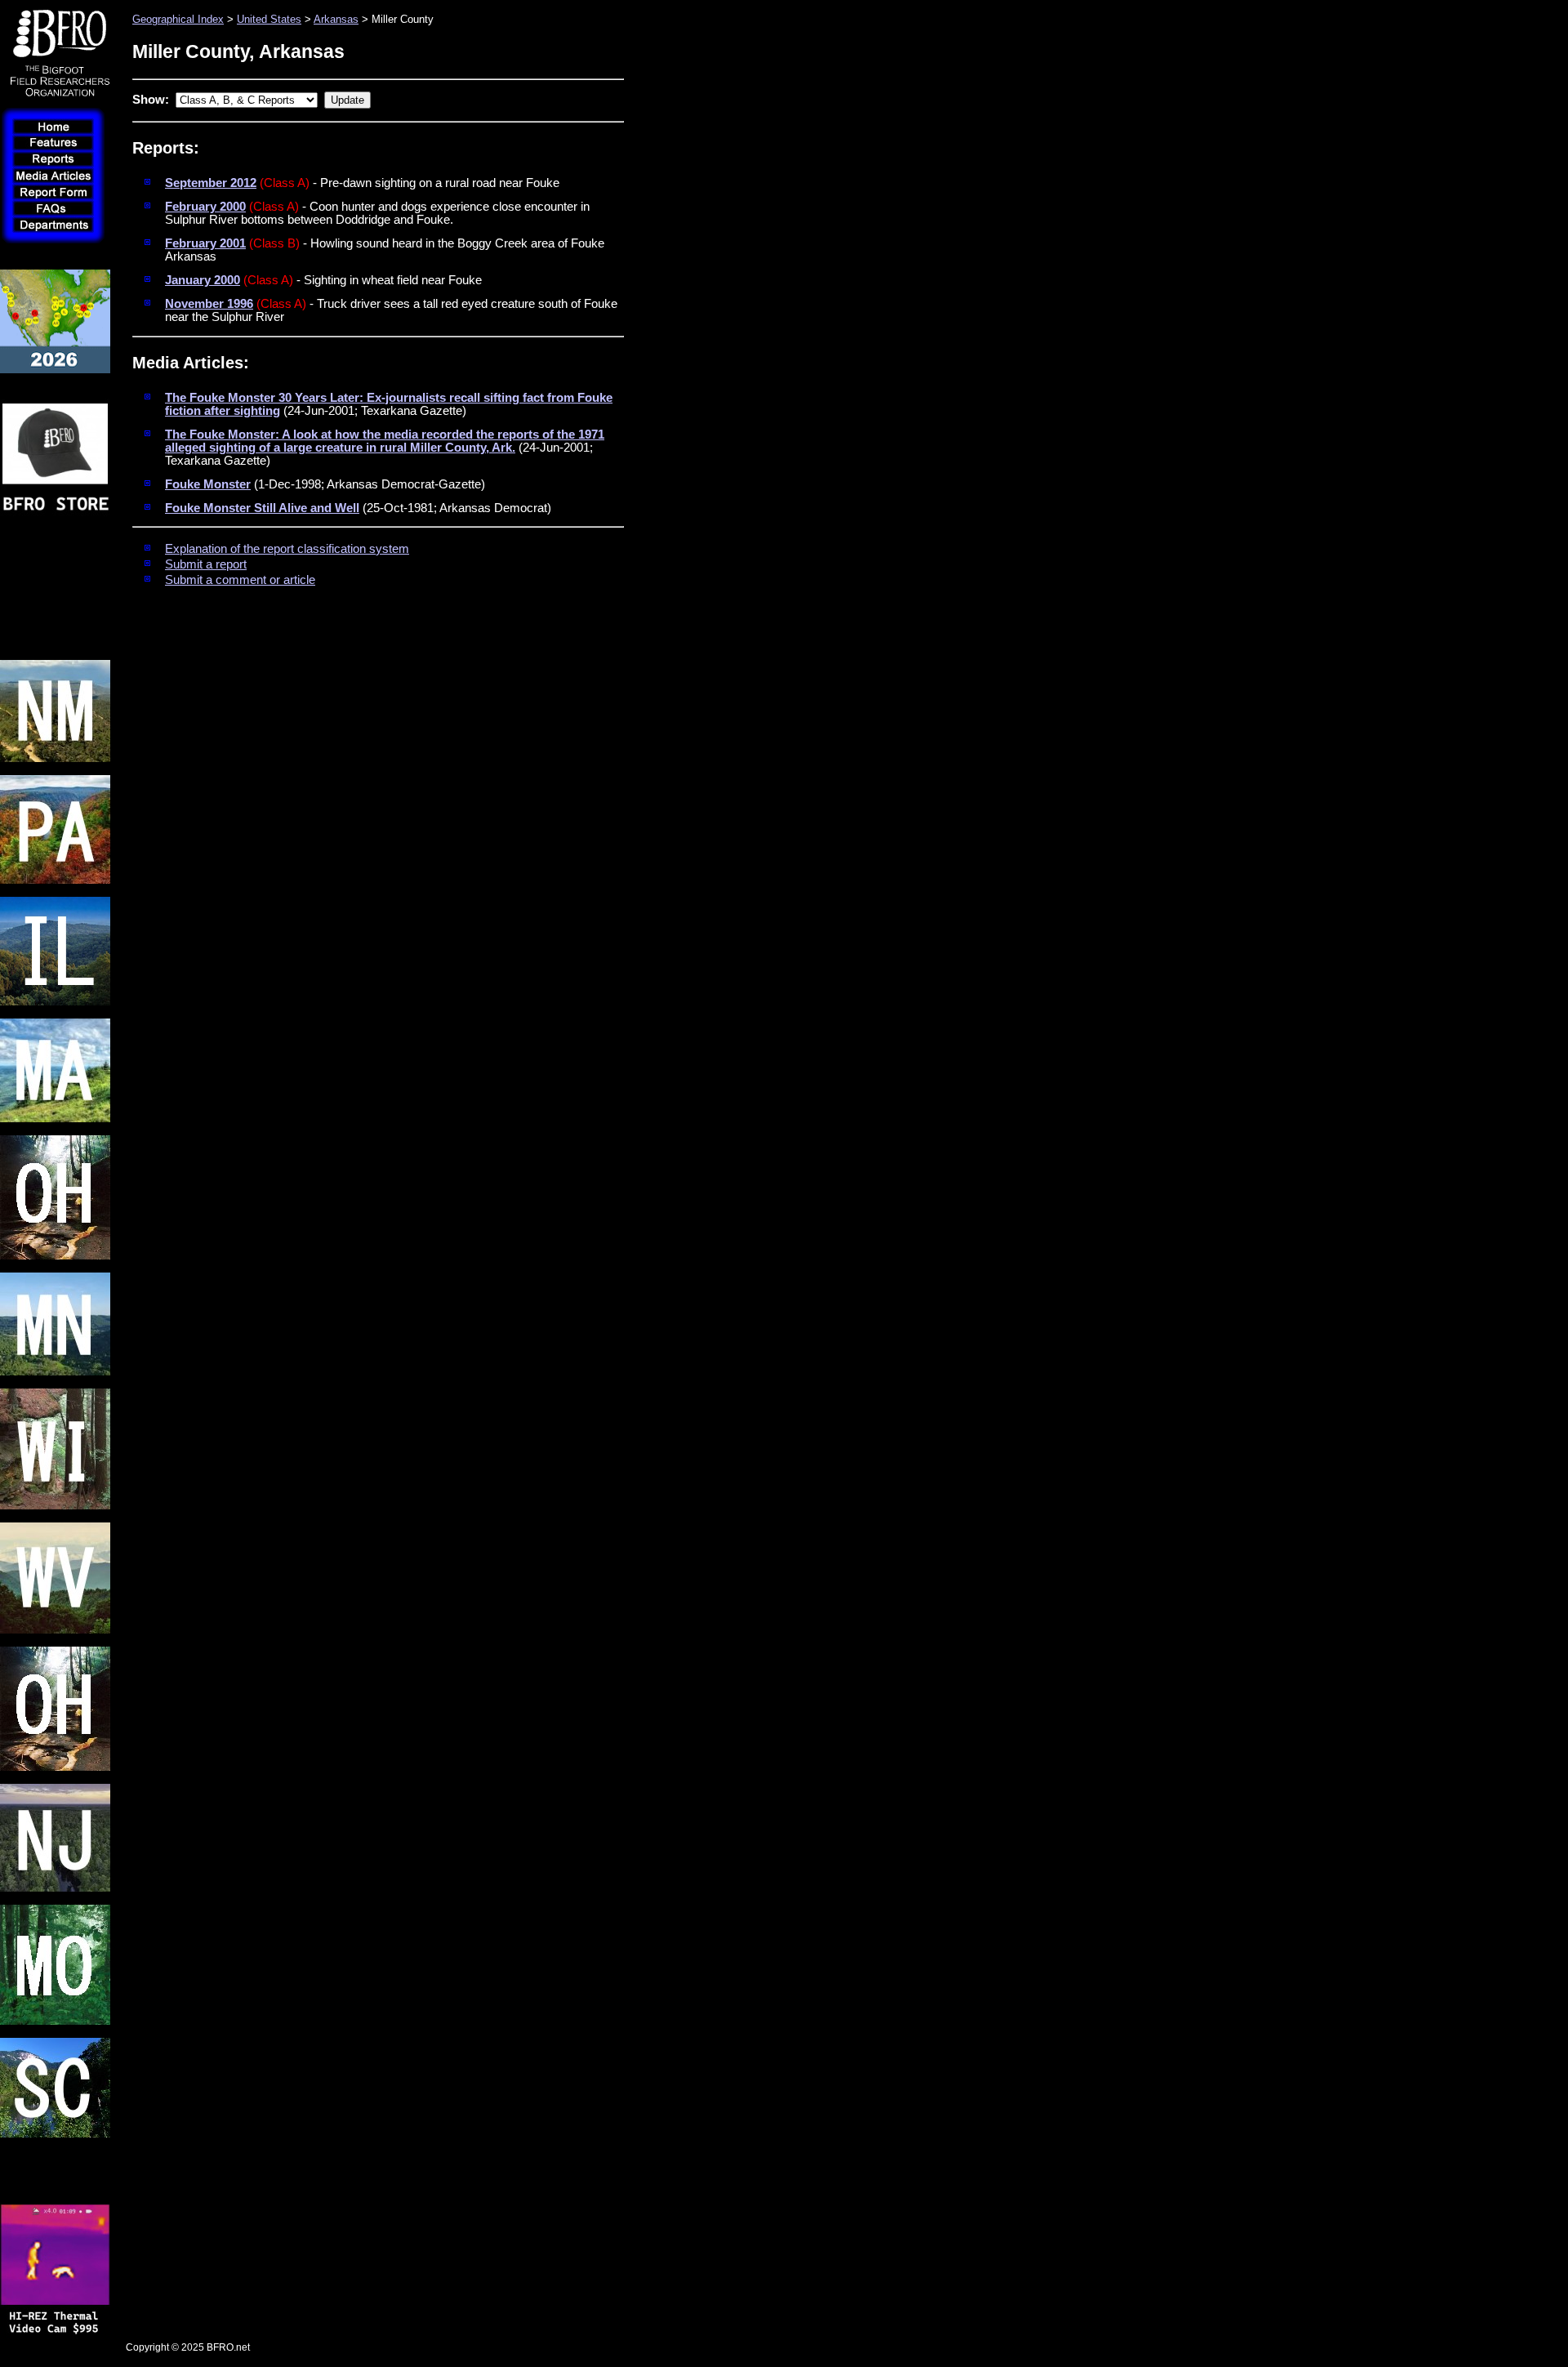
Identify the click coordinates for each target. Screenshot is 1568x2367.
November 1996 (209, 304)
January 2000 (203, 280)
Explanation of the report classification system (287, 549)
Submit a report (206, 564)
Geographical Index (178, 19)
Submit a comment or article (240, 580)
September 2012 (211, 183)
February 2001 (205, 243)
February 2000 (205, 207)
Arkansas (336, 19)
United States (269, 19)
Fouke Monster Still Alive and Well (262, 508)
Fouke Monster (208, 484)
